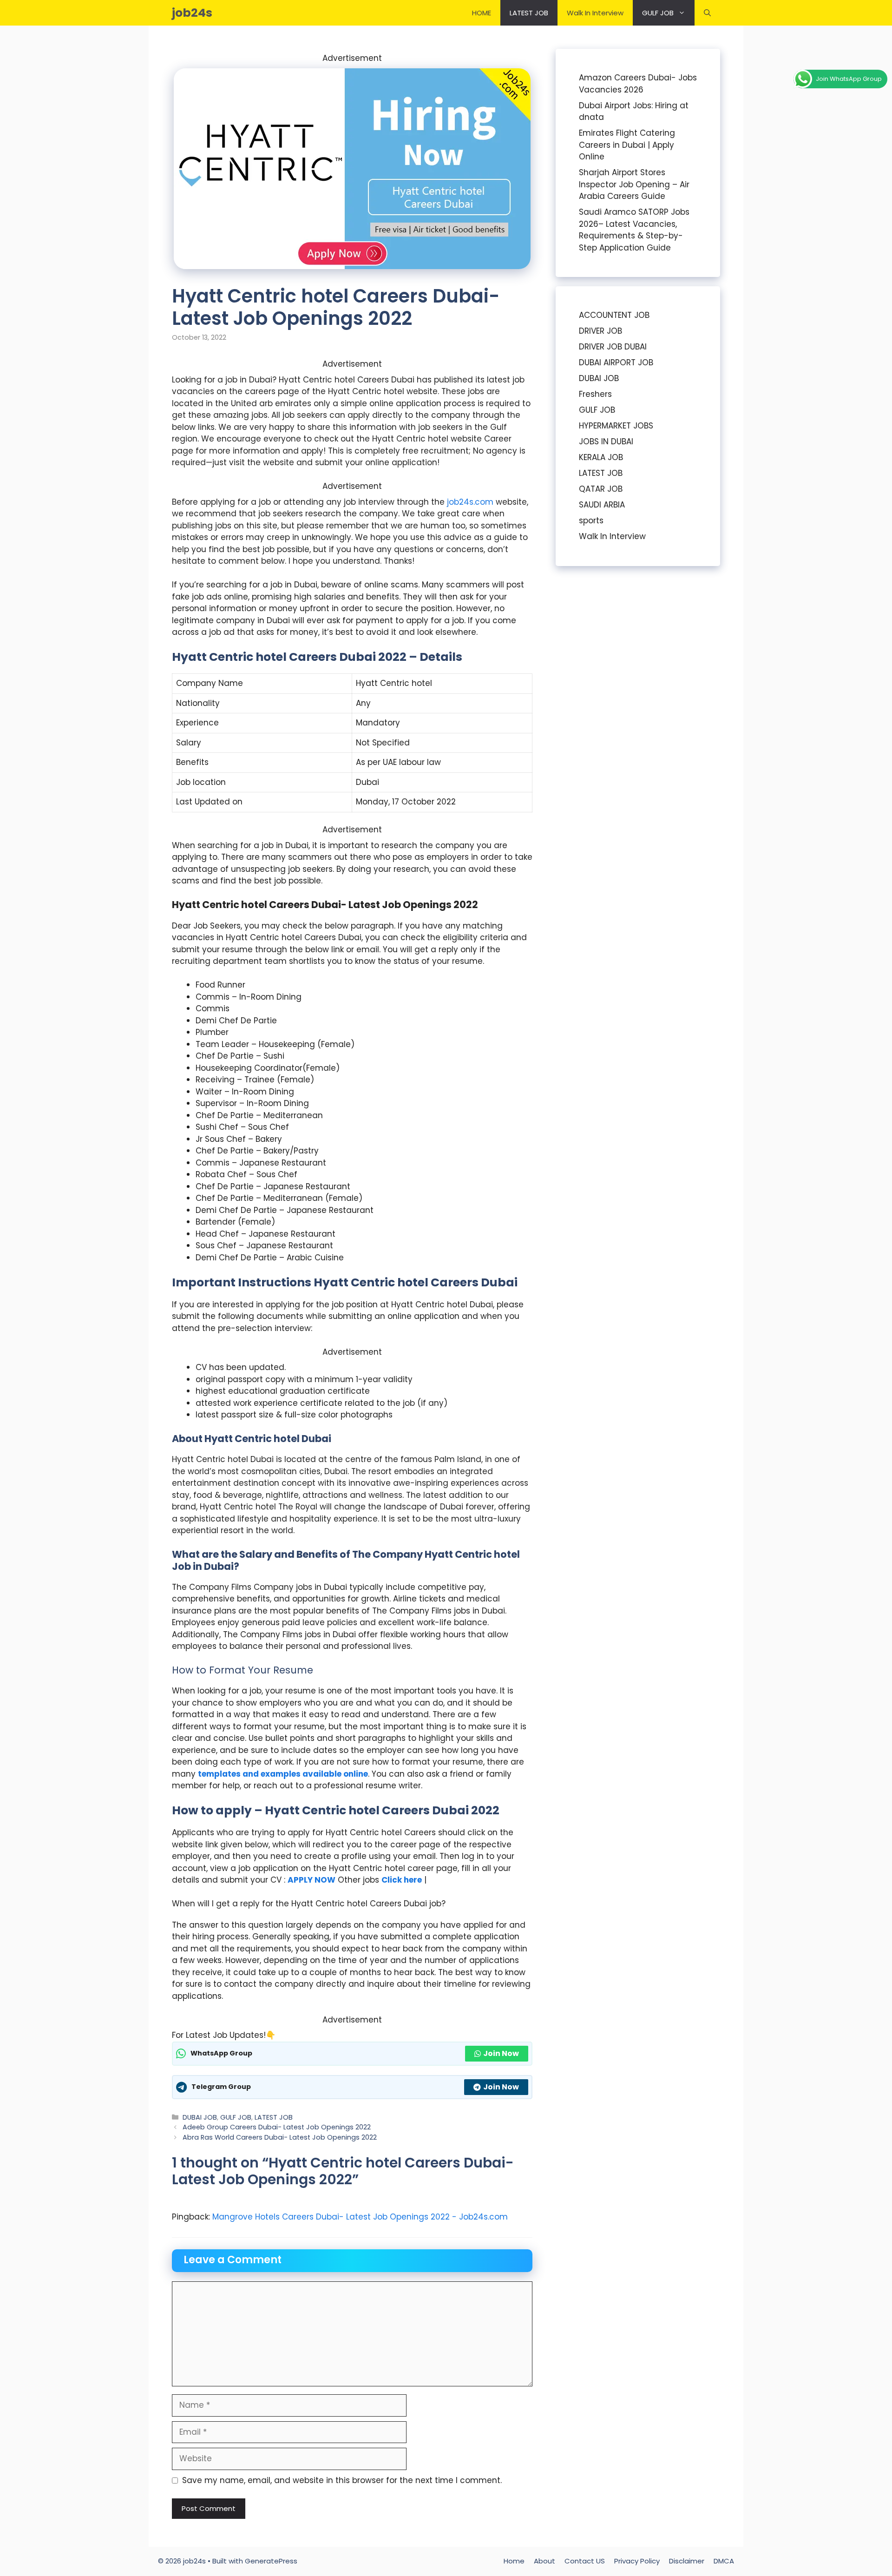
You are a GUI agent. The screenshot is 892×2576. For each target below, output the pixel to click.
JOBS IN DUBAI (606, 441)
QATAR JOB (601, 489)
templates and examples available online (283, 1774)
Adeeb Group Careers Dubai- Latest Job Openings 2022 (277, 2127)
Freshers (595, 394)
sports (591, 520)
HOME (482, 13)
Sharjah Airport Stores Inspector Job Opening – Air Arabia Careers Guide (634, 184)
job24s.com (470, 502)
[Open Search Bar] (707, 13)
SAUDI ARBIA (602, 505)
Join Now (501, 2053)
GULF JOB (658, 13)
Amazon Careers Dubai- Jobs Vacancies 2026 (638, 84)
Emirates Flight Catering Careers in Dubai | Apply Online (627, 145)
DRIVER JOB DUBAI (613, 347)
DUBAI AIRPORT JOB (616, 362)
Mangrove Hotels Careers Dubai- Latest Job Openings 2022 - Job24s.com (360, 2217)
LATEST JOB (529, 13)
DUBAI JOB (200, 2117)
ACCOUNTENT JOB (614, 315)
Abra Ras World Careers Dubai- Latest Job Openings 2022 (280, 2137)
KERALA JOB (601, 457)
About (544, 2561)
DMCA (724, 2561)
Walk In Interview (595, 13)
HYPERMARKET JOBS (616, 426)
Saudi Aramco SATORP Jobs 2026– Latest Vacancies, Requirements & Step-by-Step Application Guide (634, 230)
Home (514, 2561)
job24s (192, 13)
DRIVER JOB (600, 331)
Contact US (585, 2561)
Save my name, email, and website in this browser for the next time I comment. (342, 2480)
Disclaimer (687, 2561)
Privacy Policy (637, 2561)
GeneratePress (271, 2561)
